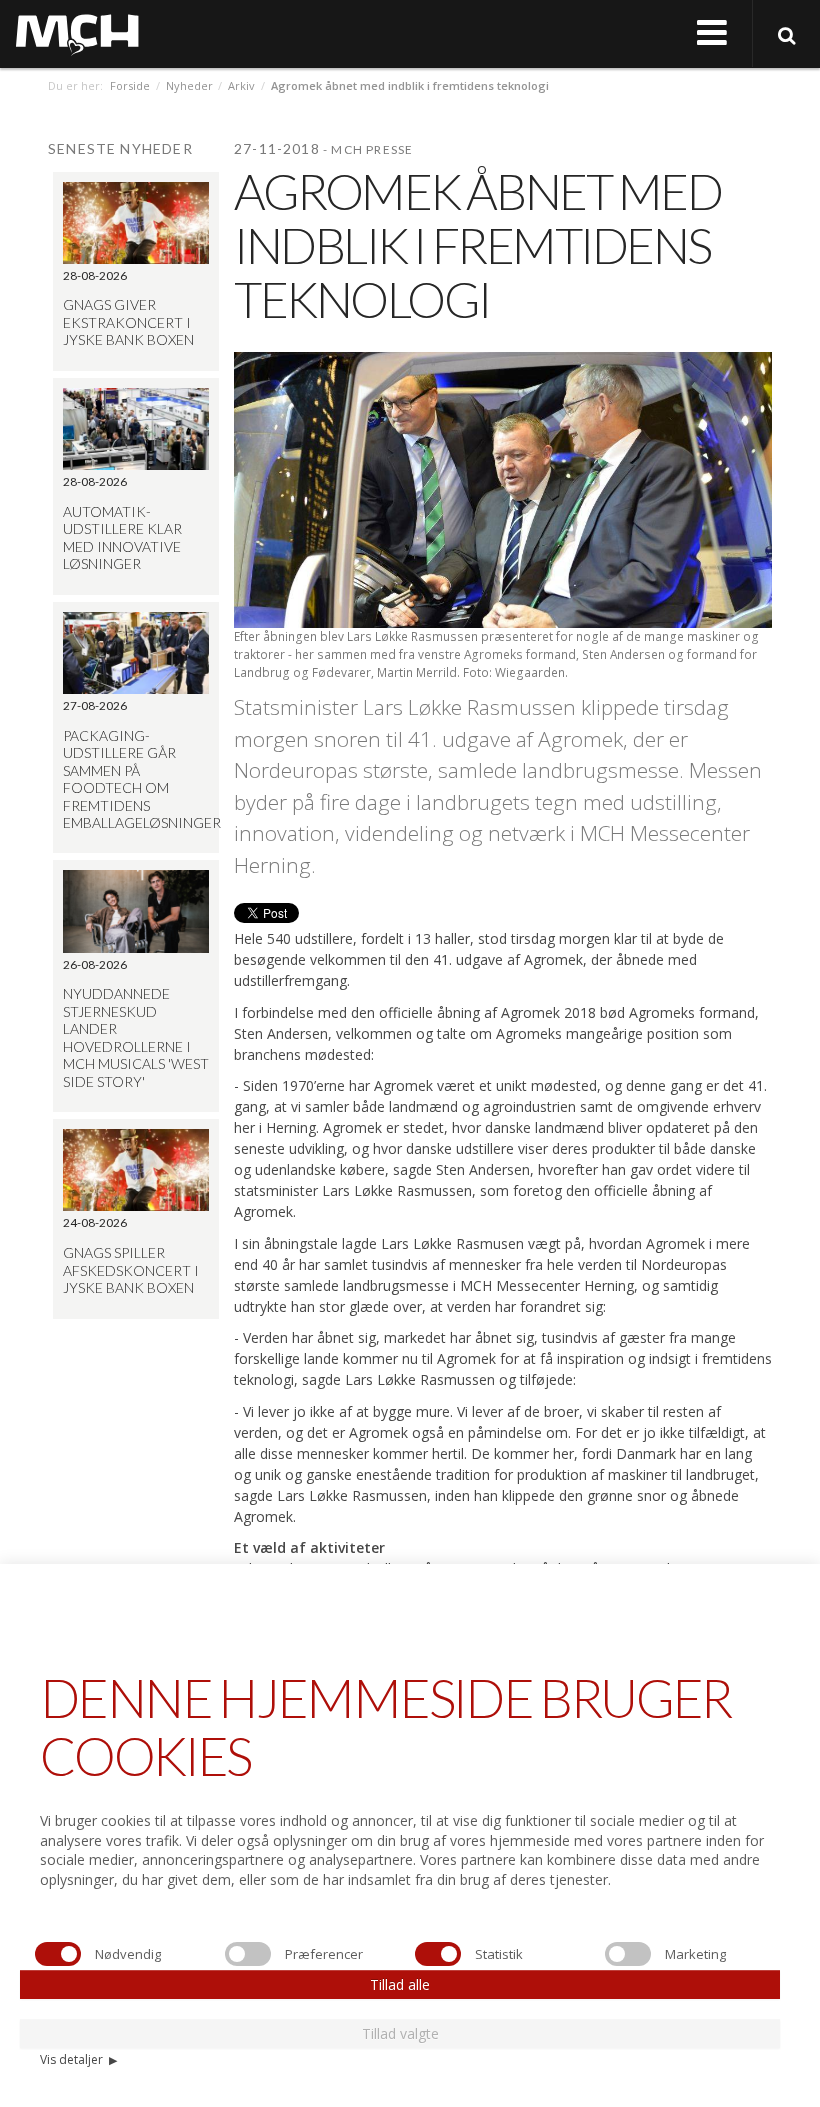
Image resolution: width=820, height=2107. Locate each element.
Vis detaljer (78, 2059)
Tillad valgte (400, 2033)
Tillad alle (400, 1984)
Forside (130, 85)
